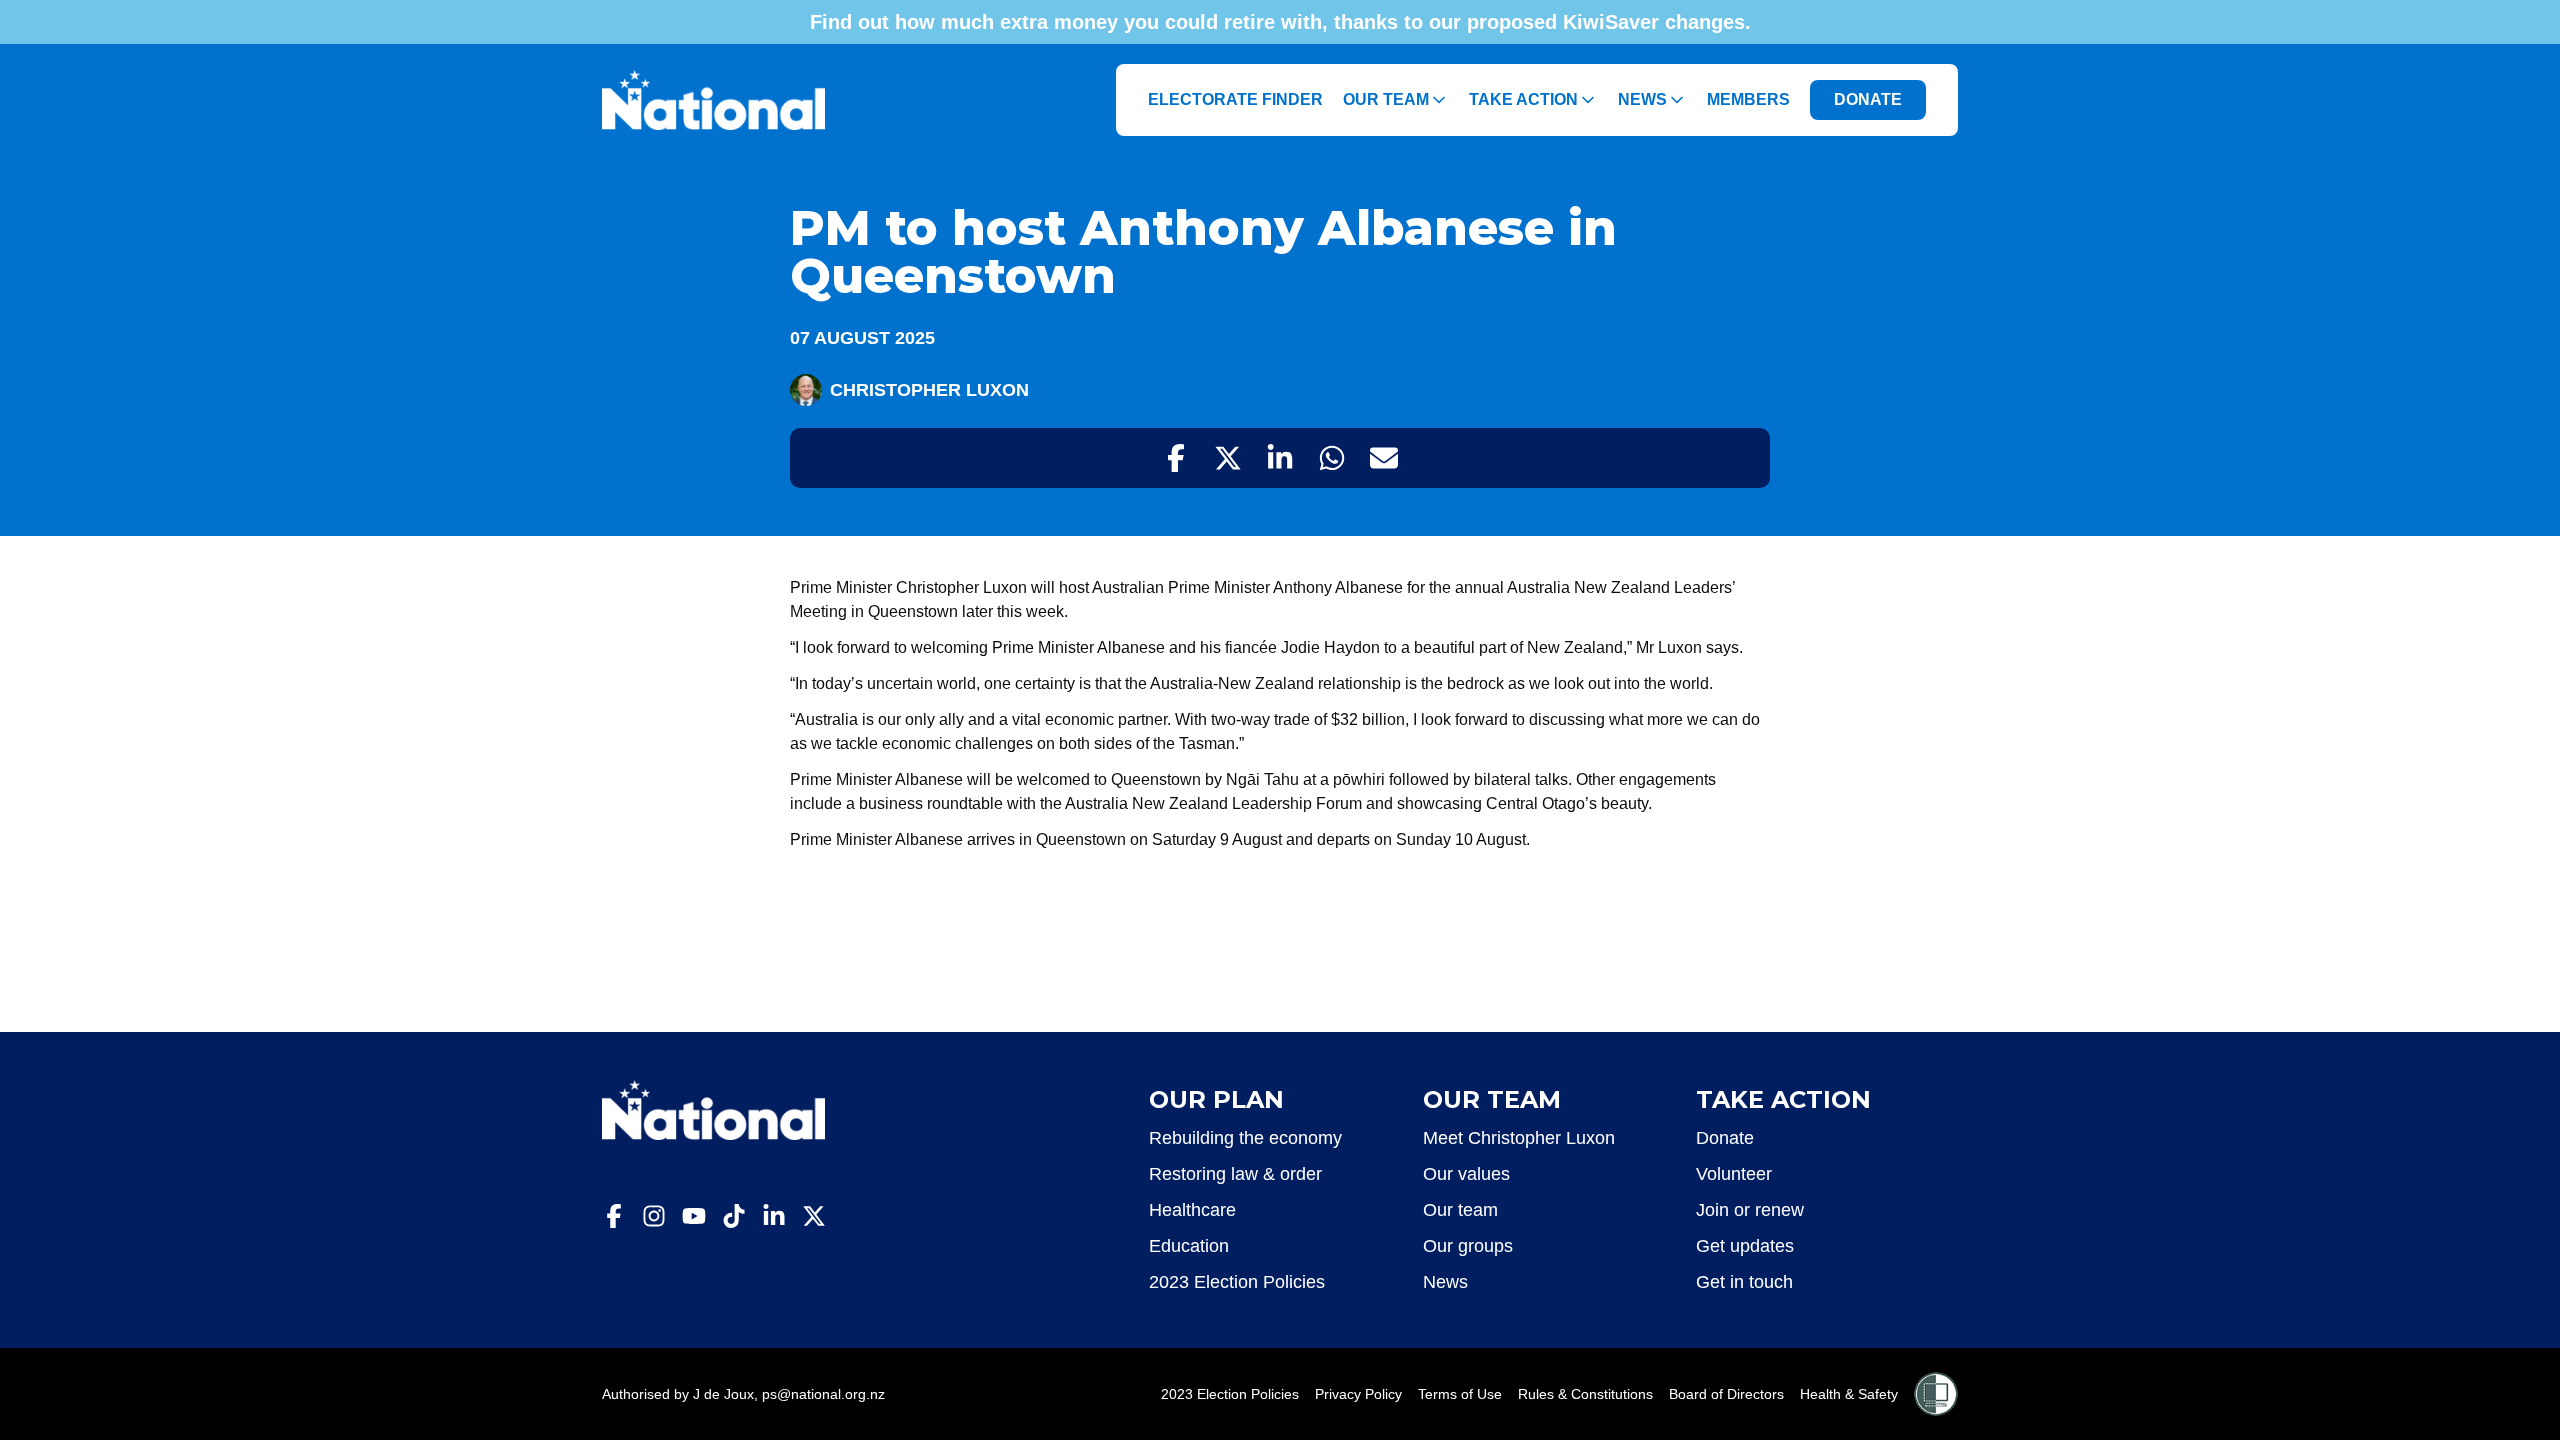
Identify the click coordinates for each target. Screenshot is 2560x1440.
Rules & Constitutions (1585, 1394)
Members (1748, 99)
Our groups (1468, 1246)
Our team (1460, 1210)
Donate (1725, 1138)
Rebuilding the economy (1245, 1138)
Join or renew (1750, 1210)
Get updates (1745, 1246)
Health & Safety (1849, 1394)
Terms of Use (1460, 1394)
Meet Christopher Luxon (1519, 1138)
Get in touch (1744, 1282)
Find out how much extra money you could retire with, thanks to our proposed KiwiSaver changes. (1280, 22)
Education (1189, 1246)
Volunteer (1734, 1174)
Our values (1466, 1174)
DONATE (1868, 99)
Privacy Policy (1358, 1394)
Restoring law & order (1235, 1174)
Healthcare (1192, 1210)
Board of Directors (1726, 1394)
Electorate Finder (1235, 99)
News (1445, 1282)
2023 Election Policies (1237, 1282)
